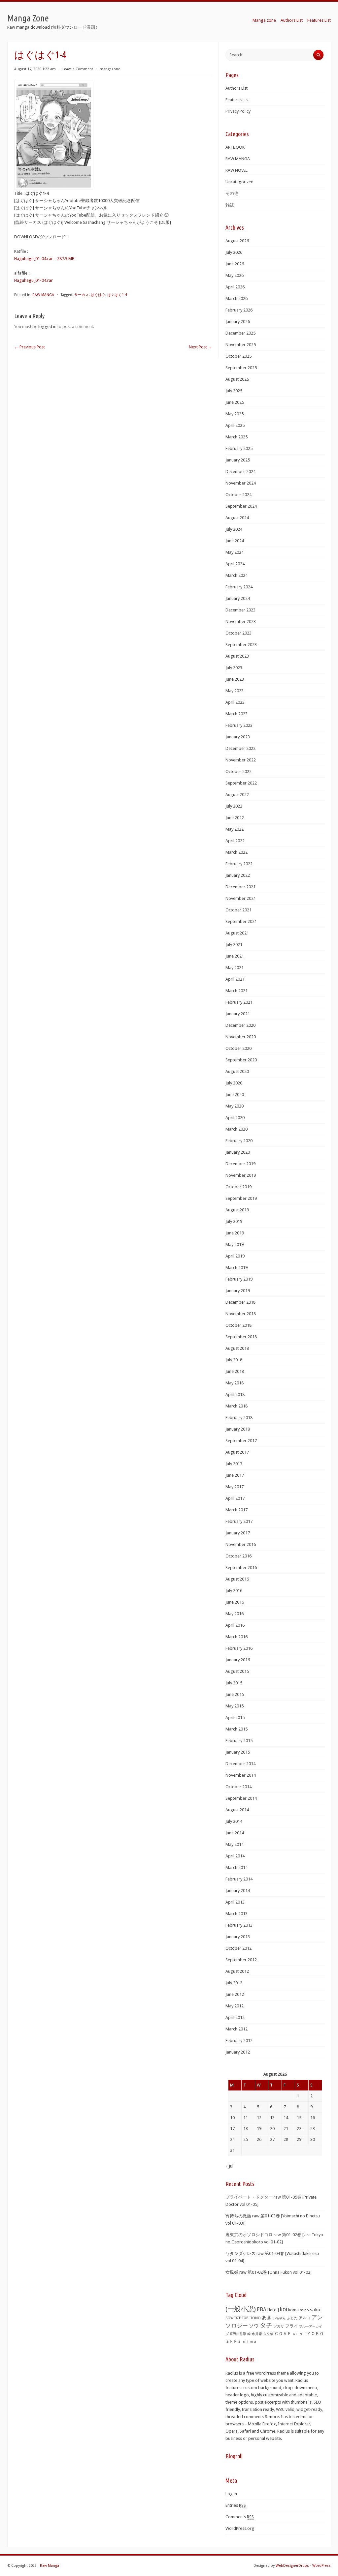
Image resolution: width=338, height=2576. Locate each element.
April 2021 (235, 979)
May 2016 (235, 1614)
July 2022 (234, 806)
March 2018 (237, 1406)
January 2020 (238, 1152)
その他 (232, 193)
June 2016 (235, 1602)
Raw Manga (50, 2566)
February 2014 (239, 1879)
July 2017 (234, 1464)
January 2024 (238, 598)
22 (299, 2129)
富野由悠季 (238, 2334)
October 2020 (238, 1048)
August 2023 (237, 656)
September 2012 (241, 1960)
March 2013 (237, 1914)
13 (272, 2118)
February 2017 (239, 1521)
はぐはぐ (98, 295)
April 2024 (235, 564)
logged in (47, 326)
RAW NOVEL (237, 170)
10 (232, 2118)
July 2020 (234, 1083)
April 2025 (235, 425)
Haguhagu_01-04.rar (34, 280)
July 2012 (234, 1983)
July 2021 (234, 945)
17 (232, 2129)
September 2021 (241, 921)
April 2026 (235, 287)
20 (272, 2129)
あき (267, 2318)
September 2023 (241, 645)
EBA (262, 2310)
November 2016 (241, 1544)
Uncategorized (239, 182)
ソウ (254, 2326)
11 (246, 2118)
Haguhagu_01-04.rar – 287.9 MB (44, 259)
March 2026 (237, 298)
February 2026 (239, 310)
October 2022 (238, 771)
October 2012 (238, 1948)
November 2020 (241, 1037)
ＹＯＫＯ (315, 2334)
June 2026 (235, 264)
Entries (236, 2505)
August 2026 (237, 241)
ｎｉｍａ (250, 2341)
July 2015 (234, 1683)
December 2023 (240, 610)
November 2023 (241, 622)
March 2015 (237, 1729)
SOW (229, 2318)
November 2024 (241, 483)
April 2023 (235, 702)
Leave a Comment (78, 69)
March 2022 (237, 852)
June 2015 (235, 1694)
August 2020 (237, 1071)
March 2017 (237, 1510)
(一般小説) (241, 2309)
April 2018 (235, 1394)
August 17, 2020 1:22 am (35, 69)
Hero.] (273, 2310)
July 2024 (234, 529)
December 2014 (240, 1764)
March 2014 (237, 1867)
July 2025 (234, 391)
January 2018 (238, 1429)
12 (259, 2118)
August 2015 (237, 1671)
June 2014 (235, 1833)
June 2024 (235, 541)
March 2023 (237, 714)
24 (232, 2139)
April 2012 (235, 2017)
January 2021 (238, 1014)
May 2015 (235, 1706)
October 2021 (238, 910)
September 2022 (241, 783)
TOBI (246, 2318)
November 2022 (241, 760)
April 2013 (235, 1902)
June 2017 (235, 1475)
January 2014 (238, 1891)
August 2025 (237, 379)
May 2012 (235, 2006)
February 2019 (239, 1279)
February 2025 (239, 448)
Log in (231, 2494)
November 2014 (241, 1775)
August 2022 (237, 795)
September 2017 (241, 1441)
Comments (240, 2517)
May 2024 (235, 552)
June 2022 (235, 818)
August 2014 (237, 1810)
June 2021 (235, 956)
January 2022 (238, 875)
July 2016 (234, 1591)
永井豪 (257, 2334)
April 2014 (235, 1856)
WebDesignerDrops (292, 2566)
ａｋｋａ (233, 2341)
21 (286, 2129)
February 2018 (239, 1418)
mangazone (110, 69)
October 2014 (238, 1787)
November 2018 (241, 1314)
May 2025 (235, 414)
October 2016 (238, 1556)
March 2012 (237, 2029)
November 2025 (241, 345)
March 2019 (237, 1268)
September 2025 (241, 368)
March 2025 (237, 437)
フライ (292, 2326)
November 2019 (241, 1175)
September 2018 (241, 1337)
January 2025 (238, 460)
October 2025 (238, 356)
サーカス (82, 295)
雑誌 (230, 205)
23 (313, 2129)
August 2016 (237, 1579)
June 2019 (235, 1233)
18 (246, 2129)
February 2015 (239, 1741)
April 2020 (235, 1118)
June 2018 (235, 1371)
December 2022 (240, 748)
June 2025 (235, 402)
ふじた (292, 2318)
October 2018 (238, 1325)
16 (313, 2118)
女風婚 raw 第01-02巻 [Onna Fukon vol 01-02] (269, 2272)
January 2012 (238, 2052)
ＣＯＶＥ (283, 2334)
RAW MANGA (43, 295)
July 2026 (234, 252)
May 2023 (235, 691)
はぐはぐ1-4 (117, 295)
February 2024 (239, 587)
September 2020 (241, 1060)
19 (259, 2129)
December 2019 (240, 1164)
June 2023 (235, 679)
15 (299, 2118)
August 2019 (237, 1210)
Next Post (201, 347)
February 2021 (239, 1002)
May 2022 (235, 829)
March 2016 (237, 1637)
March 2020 (237, 1129)
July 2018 (234, 1360)
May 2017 (235, 1487)
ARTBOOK (235, 147)
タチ (266, 2325)
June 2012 (235, 1994)
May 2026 (235, 275)
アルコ (305, 2318)
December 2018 (240, 1302)
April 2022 (235, 841)
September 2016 (241, 1568)
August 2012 (237, 1971)
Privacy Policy (238, 111)
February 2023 (239, 725)
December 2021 (240, 887)
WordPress (321, 2566)
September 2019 (241, 1198)
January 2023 (238, 737)
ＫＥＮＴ (299, 2334)
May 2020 (235, 1106)
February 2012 (239, 2041)
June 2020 (235, 1095)
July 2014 (234, 1821)
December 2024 (240, 472)
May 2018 (235, 1383)
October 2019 (238, 1187)
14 (286, 2118)
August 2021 (237, 933)
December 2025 (240, 333)
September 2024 (241, 506)
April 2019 (235, 1256)
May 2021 (235, 968)
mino (304, 2310)
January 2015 (238, 1752)
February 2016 (239, 1648)
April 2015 (235, 1717)
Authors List (292, 20)
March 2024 (237, 575)
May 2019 (235, 1244)
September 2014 (241, 1798)
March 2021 (237, 991)
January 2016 (238, 1660)
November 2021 (241, 898)
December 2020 (240, 1025)
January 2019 (238, 1291)
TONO (256, 2318)
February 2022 (239, 864)
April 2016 (235, 1625)
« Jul (229, 2166)
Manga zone (264, 20)
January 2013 (238, 1937)
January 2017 (238, 1533)
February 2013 (239, 1925)
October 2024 (238, 495)
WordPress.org (240, 2528)
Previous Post (30, 347)
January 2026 (238, 322)
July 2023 (234, 668)
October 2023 (238, 633)
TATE (238, 2318)
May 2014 (235, 1844)
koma (293, 2310)
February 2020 (239, 1141)
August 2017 (237, 1452)
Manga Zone (28, 18)
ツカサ (279, 2326)
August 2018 (237, 1348)
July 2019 (234, 1221)
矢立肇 (268, 2334)
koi (284, 2309)
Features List (319, 20)
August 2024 (237, 518)
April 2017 (235, 1498)
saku (315, 2310)
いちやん (279, 2318)
